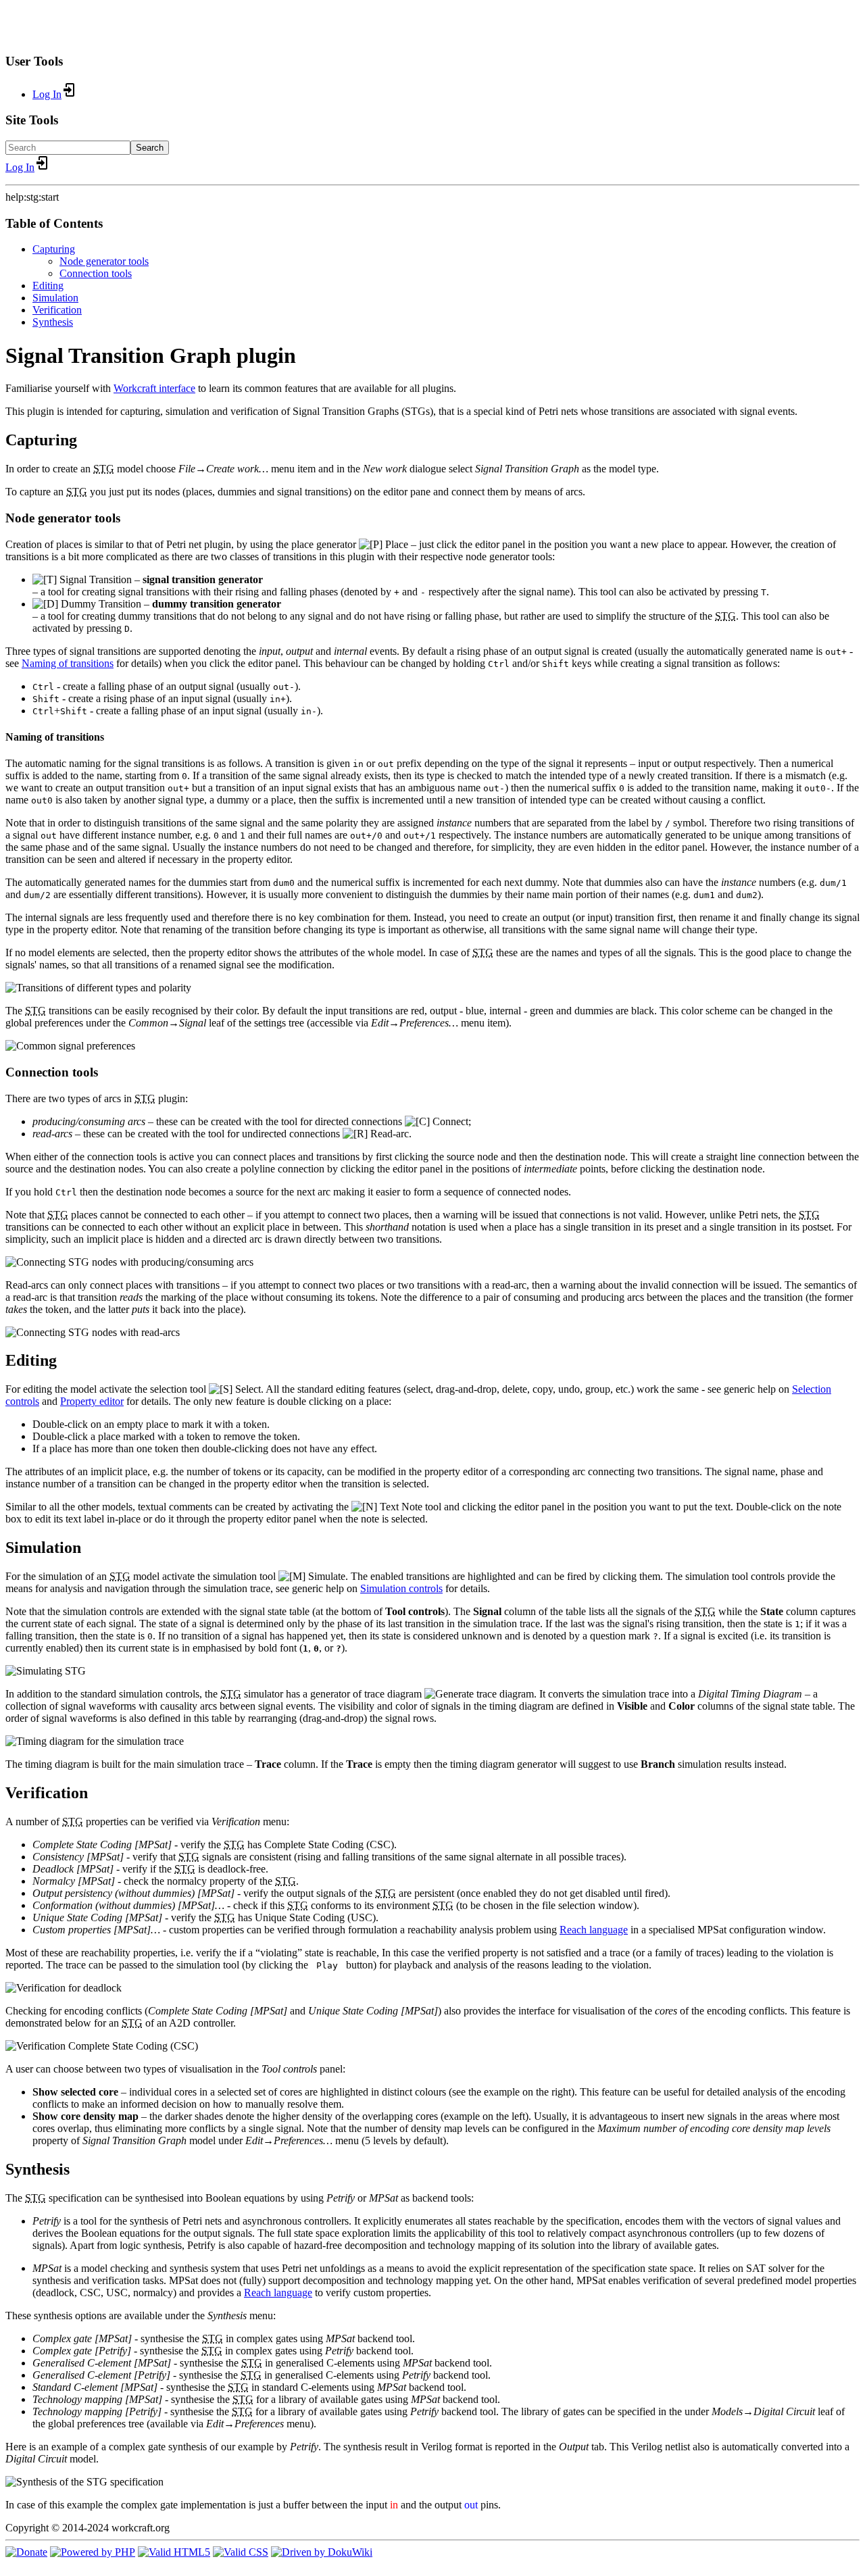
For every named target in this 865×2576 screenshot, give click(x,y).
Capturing (54, 249)
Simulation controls (401, 1588)
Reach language (594, 1930)
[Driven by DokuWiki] (322, 2552)
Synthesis (53, 322)
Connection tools (96, 273)
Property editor (92, 1401)
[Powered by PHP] (93, 2552)
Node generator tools (104, 261)
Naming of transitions (68, 663)
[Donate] (26, 2552)
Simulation (55, 298)
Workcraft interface (154, 388)
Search (150, 148)
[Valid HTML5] (174, 2552)
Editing (48, 286)
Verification (57, 310)
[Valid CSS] (241, 2552)
